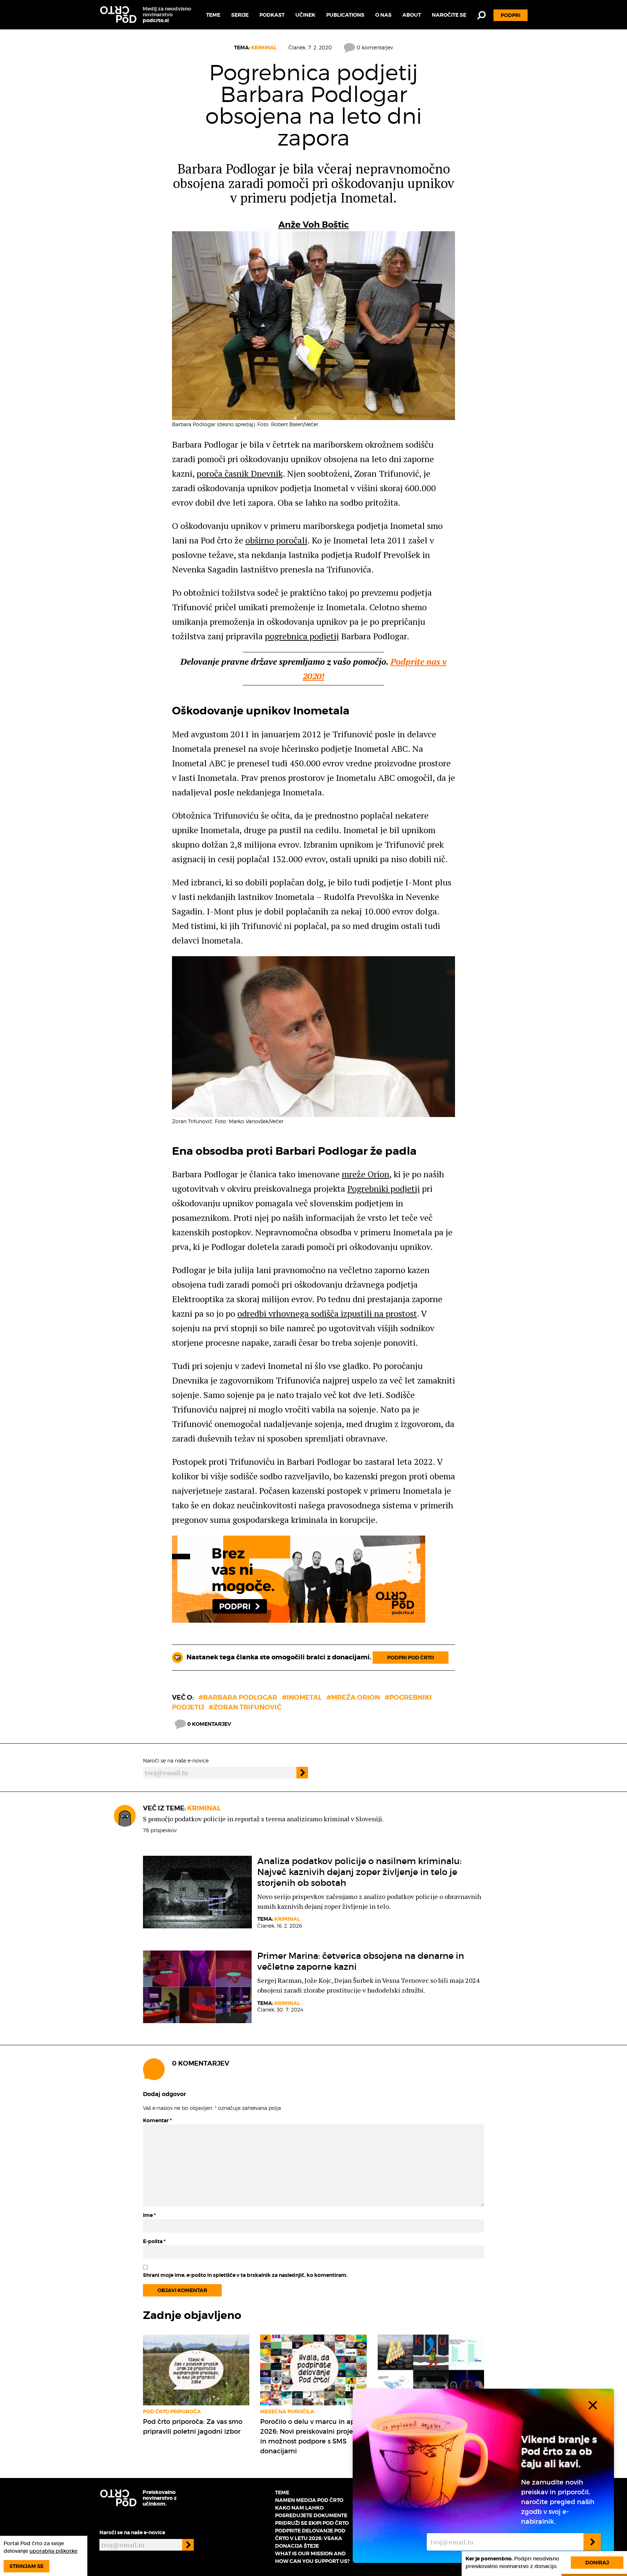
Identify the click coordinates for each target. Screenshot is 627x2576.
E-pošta (154, 2241)
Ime (149, 2215)
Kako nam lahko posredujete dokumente (311, 2512)
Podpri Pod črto (411, 1658)
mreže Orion (366, 1174)
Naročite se (449, 15)
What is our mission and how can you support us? (312, 2557)
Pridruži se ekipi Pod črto (312, 2523)
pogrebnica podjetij (302, 636)
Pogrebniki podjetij (384, 1189)
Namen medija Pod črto (309, 2500)
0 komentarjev (374, 47)
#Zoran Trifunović (245, 1707)
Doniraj (597, 2563)
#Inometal (302, 1697)
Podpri (511, 15)
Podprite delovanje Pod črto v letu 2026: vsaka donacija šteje (310, 2538)
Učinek (305, 15)
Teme (213, 15)
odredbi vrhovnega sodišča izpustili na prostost (327, 1313)
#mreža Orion (353, 1697)
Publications (345, 15)
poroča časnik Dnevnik (240, 473)
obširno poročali (276, 540)
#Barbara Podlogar (238, 1697)
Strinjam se (26, 2566)
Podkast (272, 15)
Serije (240, 15)
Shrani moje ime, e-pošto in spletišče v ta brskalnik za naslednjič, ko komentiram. (245, 2275)
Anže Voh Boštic (314, 225)
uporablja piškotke (53, 2551)
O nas (383, 15)
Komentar (157, 2120)
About (412, 15)
